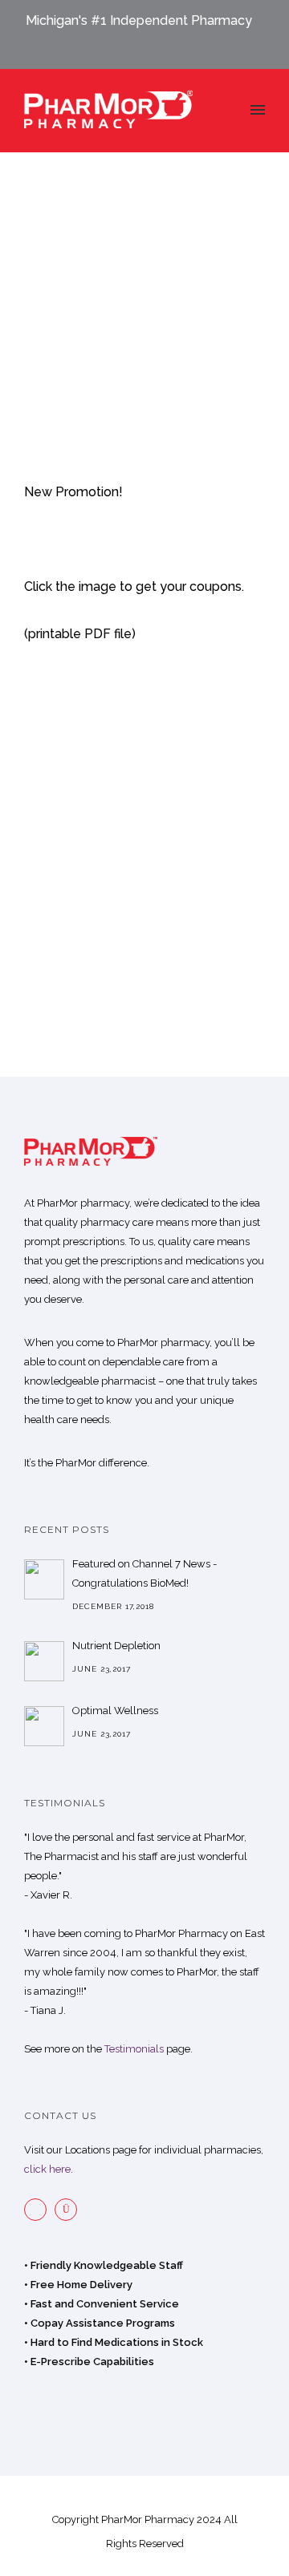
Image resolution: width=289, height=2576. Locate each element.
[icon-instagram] (70, 2210)
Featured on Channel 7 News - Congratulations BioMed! (144, 1573)
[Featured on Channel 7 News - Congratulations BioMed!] (44, 1579)
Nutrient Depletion (116, 1646)
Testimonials (134, 2049)
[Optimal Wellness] (44, 1726)
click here (47, 2169)
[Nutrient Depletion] (44, 1661)
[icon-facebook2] (39, 2210)
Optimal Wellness (115, 1711)
